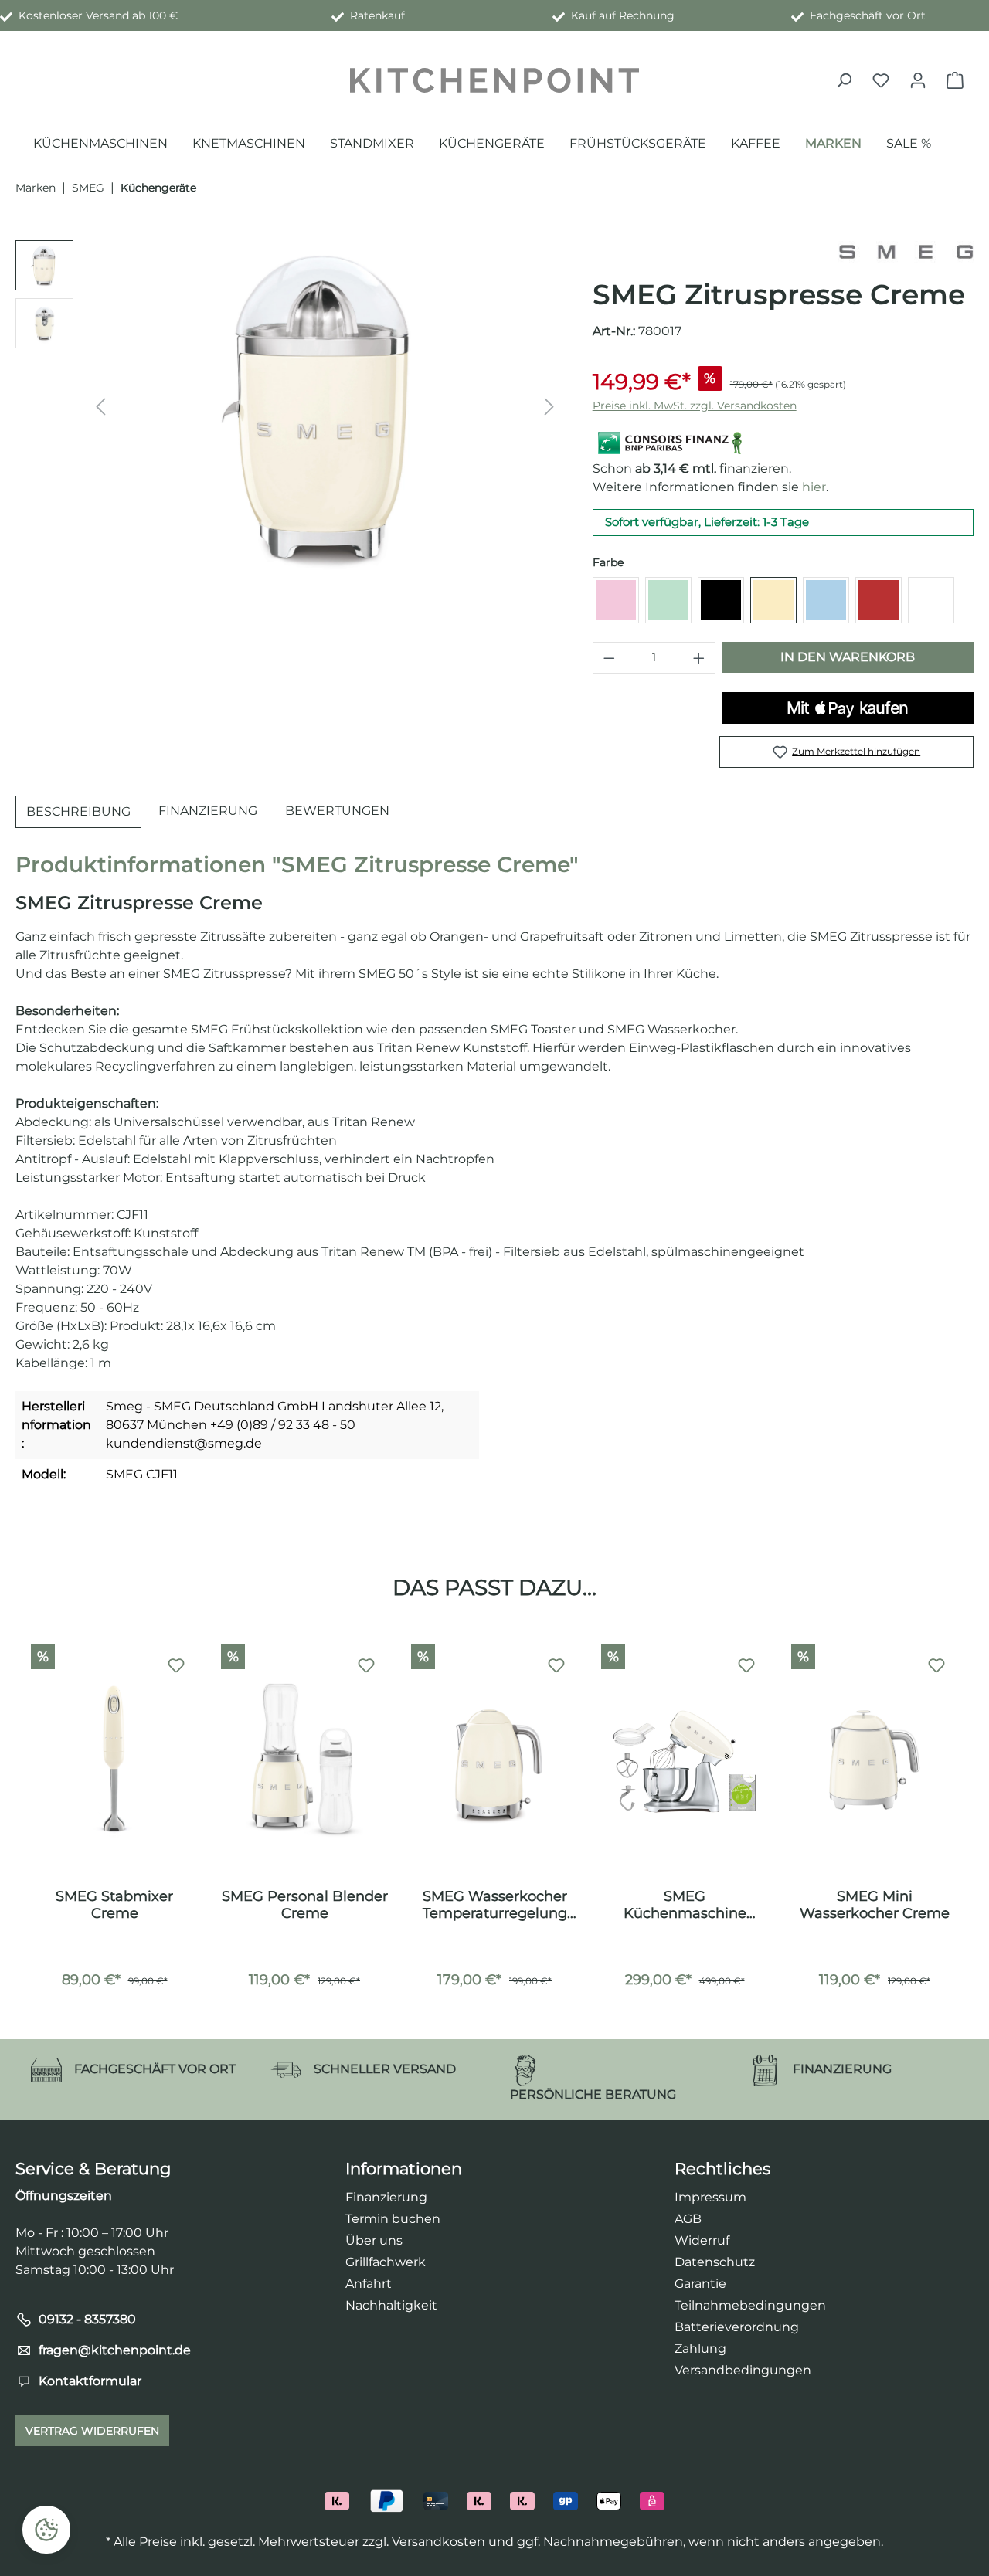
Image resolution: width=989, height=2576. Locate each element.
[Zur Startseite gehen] (494, 80)
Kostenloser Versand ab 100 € (95, 15)
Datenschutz (715, 2262)
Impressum (710, 2197)
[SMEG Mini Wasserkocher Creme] (875, 1760)
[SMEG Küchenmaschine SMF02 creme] (685, 1760)
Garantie (700, 2284)
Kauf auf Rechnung (620, 15)
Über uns (374, 2240)
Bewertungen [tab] (337, 811)
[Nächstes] (549, 407)
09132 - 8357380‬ (87, 2319)
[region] (289, 406)
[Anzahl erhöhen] (699, 658)
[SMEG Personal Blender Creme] (304, 1760)
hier (814, 487)
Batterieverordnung (737, 2327)
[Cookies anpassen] (46, 2530)
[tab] (78, 812)
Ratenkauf (374, 15)
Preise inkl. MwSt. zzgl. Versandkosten (695, 406)
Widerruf (702, 2240)
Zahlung (700, 2349)
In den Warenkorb (848, 657)
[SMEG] (906, 251)
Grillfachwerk (386, 2262)
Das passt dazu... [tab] (494, 1587)
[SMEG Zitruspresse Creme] (325, 406)
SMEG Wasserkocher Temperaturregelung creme (495, 1905)
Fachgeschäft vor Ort (865, 15)
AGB (688, 2219)
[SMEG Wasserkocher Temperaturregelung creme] (494, 1760)
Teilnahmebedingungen (750, 2305)
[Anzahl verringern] (609, 658)
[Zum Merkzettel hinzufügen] (176, 1666)
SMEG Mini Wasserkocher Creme (875, 1905)
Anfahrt (369, 2284)
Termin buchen (393, 2219)
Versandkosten (438, 2542)
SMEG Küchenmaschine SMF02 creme (685, 1905)
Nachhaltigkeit (391, 2305)
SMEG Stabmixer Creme (114, 1905)
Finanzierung (386, 2197)
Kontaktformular (90, 2381)
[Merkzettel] (881, 80)
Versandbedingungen (743, 2370)
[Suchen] (844, 80)
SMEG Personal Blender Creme (305, 1905)
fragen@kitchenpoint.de (115, 2350)
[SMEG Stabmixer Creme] (114, 1760)
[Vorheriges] (100, 407)
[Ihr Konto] (918, 80)
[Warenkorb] (955, 80)
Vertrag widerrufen (92, 2431)
